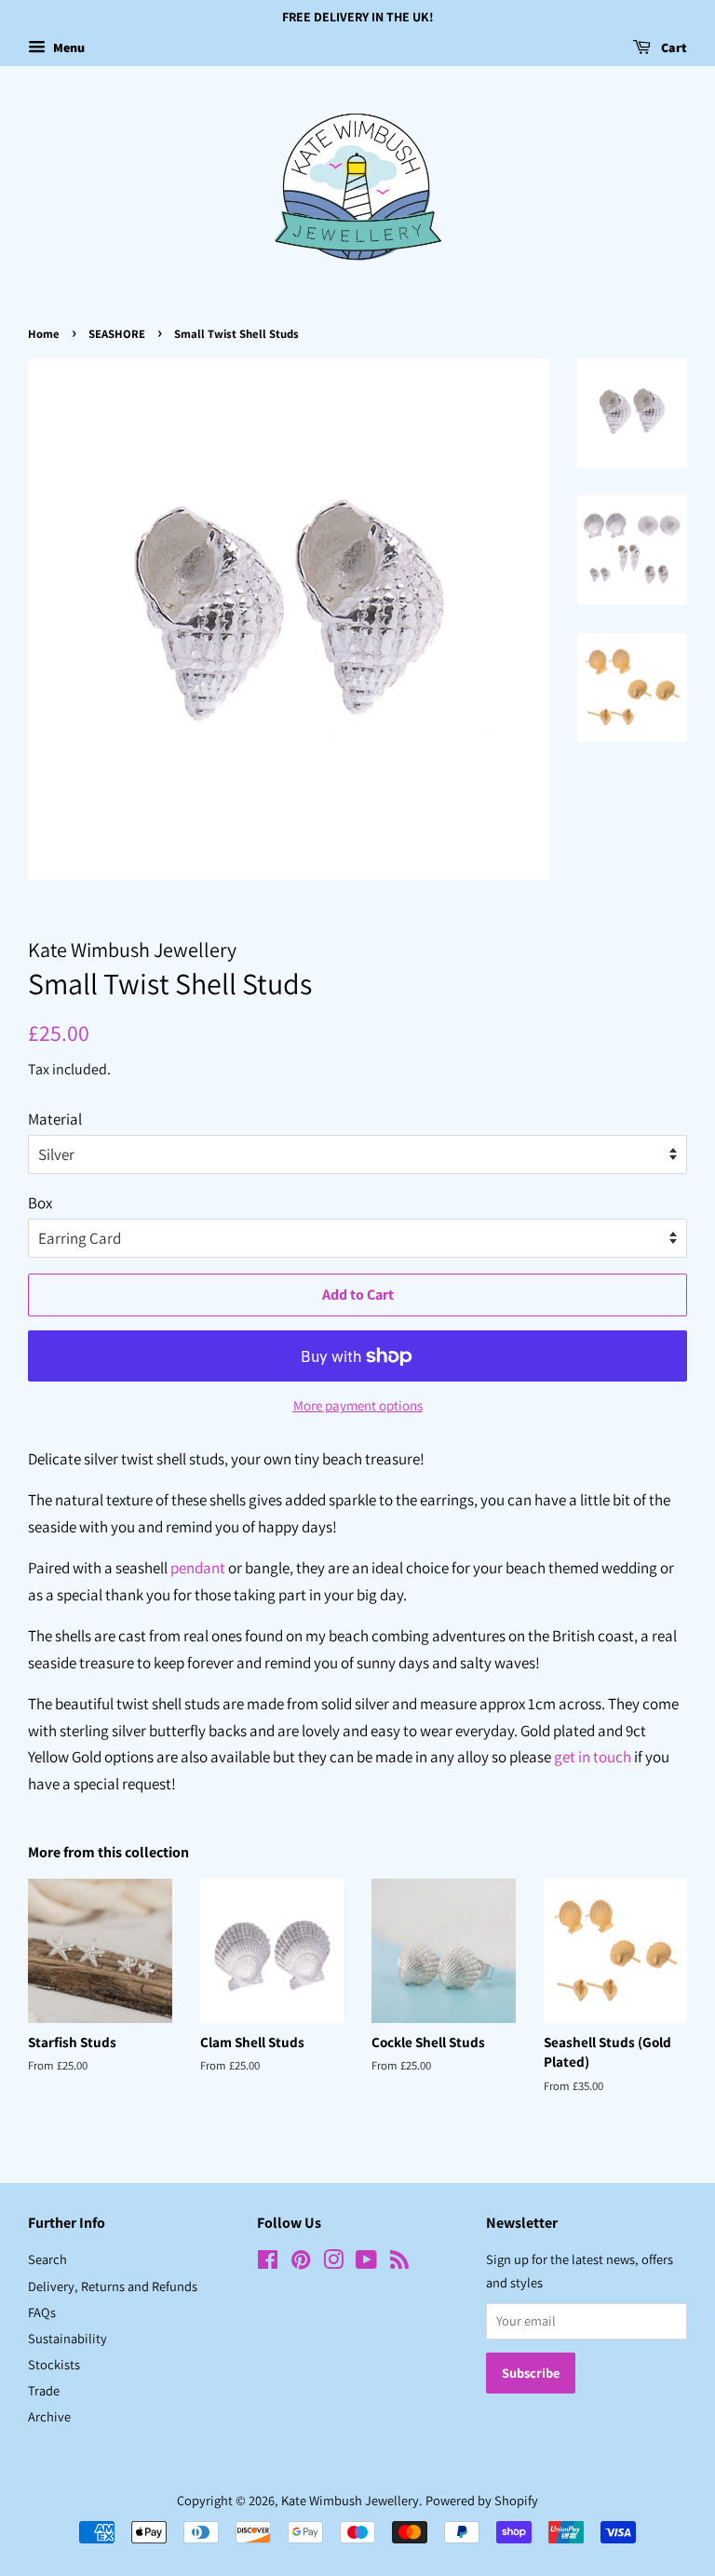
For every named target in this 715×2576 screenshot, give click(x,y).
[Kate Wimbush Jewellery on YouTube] (366, 2263)
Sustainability (67, 2338)
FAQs (42, 2312)
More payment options (358, 1405)
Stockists (54, 2364)
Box (40, 1203)
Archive (49, 2416)
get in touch (593, 1757)
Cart (673, 47)
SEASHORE (117, 334)
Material (55, 1119)
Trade (44, 2390)
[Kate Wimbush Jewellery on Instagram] (333, 2263)
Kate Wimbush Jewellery (350, 2500)
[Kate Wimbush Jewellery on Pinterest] (301, 2263)
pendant (198, 1568)
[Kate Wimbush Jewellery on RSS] (399, 2263)
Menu (67, 47)
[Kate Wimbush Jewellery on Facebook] (268, 2263)
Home (44, 334)
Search (47, 2259)
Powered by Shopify (482, 2500)
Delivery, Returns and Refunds (113, 2286)
